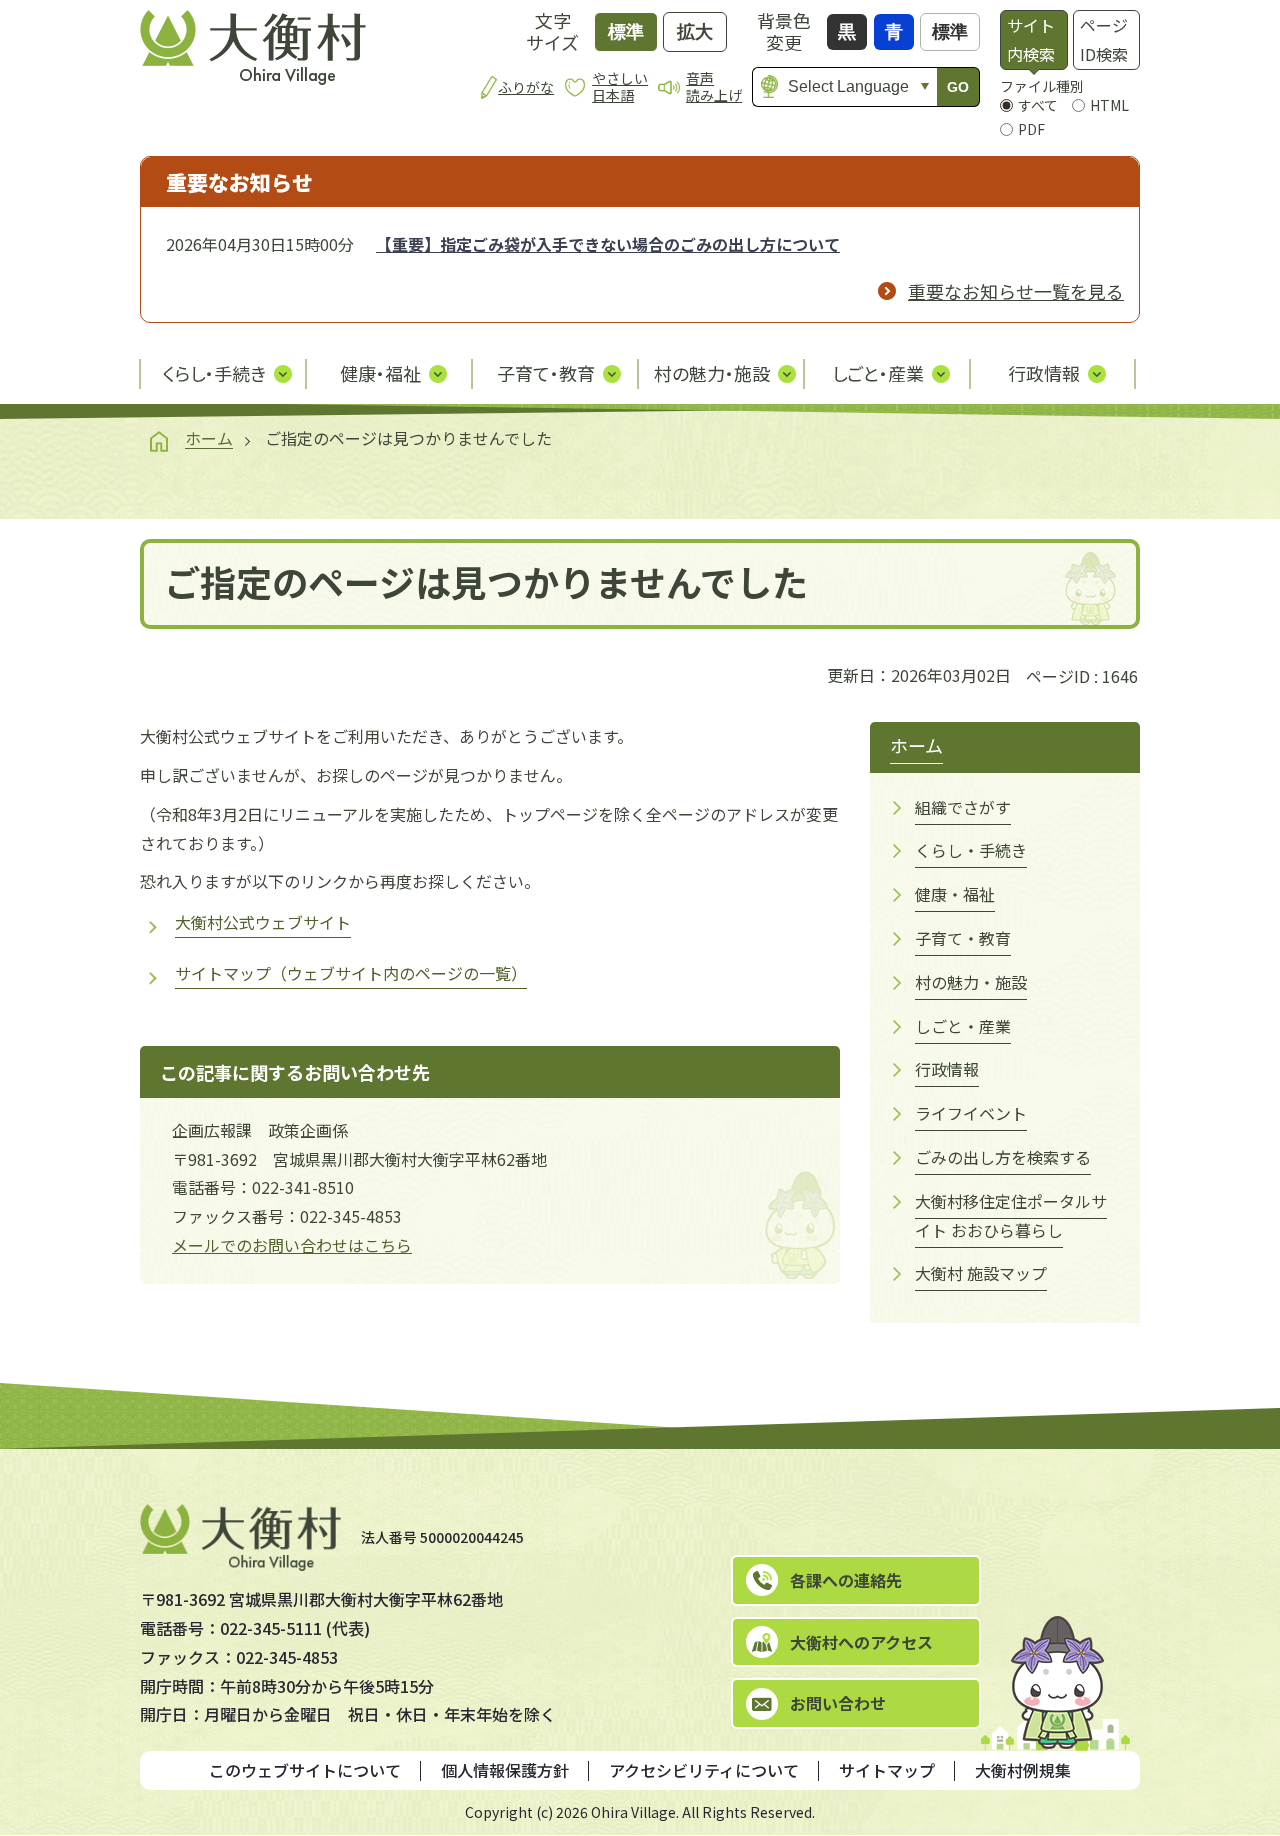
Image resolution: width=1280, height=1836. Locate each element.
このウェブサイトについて (305, 1770)
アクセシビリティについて (704, 1770)
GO (958, 87)
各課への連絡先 (846, 1580)
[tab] (1033, 40)
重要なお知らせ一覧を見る (1016, 291)
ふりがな (526, 87)
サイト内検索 (1031, 39)
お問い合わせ (838, 1703)
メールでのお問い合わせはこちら (292, 1245)
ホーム (209, 438)
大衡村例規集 (1023, 1770)
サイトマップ (887, 1770)
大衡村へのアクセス (861, 1642)
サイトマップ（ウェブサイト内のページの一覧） (351, 973)
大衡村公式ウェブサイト (263, 922)
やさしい (620, 86)
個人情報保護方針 (505, 1770)
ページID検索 (1104, 39)
